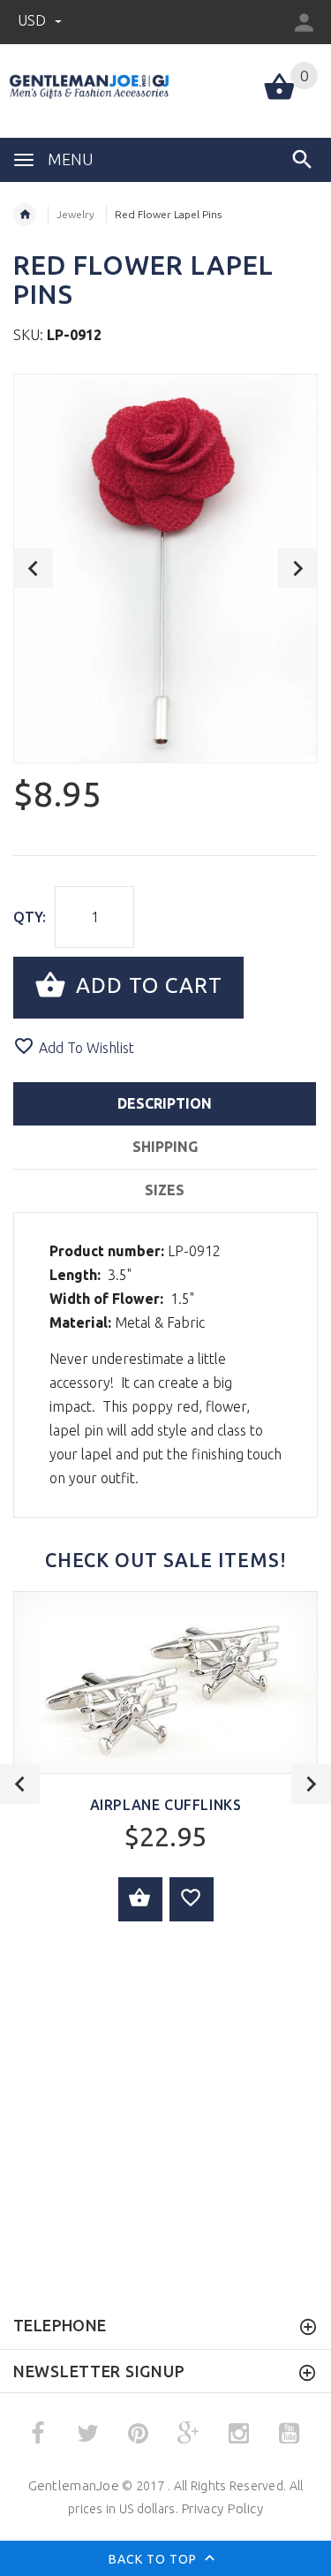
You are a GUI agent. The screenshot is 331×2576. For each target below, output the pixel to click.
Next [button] (298, 568)
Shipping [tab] (165, 1147)
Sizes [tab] (165, 1190)
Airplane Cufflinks (166, 1805)
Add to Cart (146, 985)
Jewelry (75, 214)
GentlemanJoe (74, 2485)
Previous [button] (33, 568)
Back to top (154, 2559)
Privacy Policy (222, 2508)
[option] (165, 568)
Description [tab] (165, 1103)
